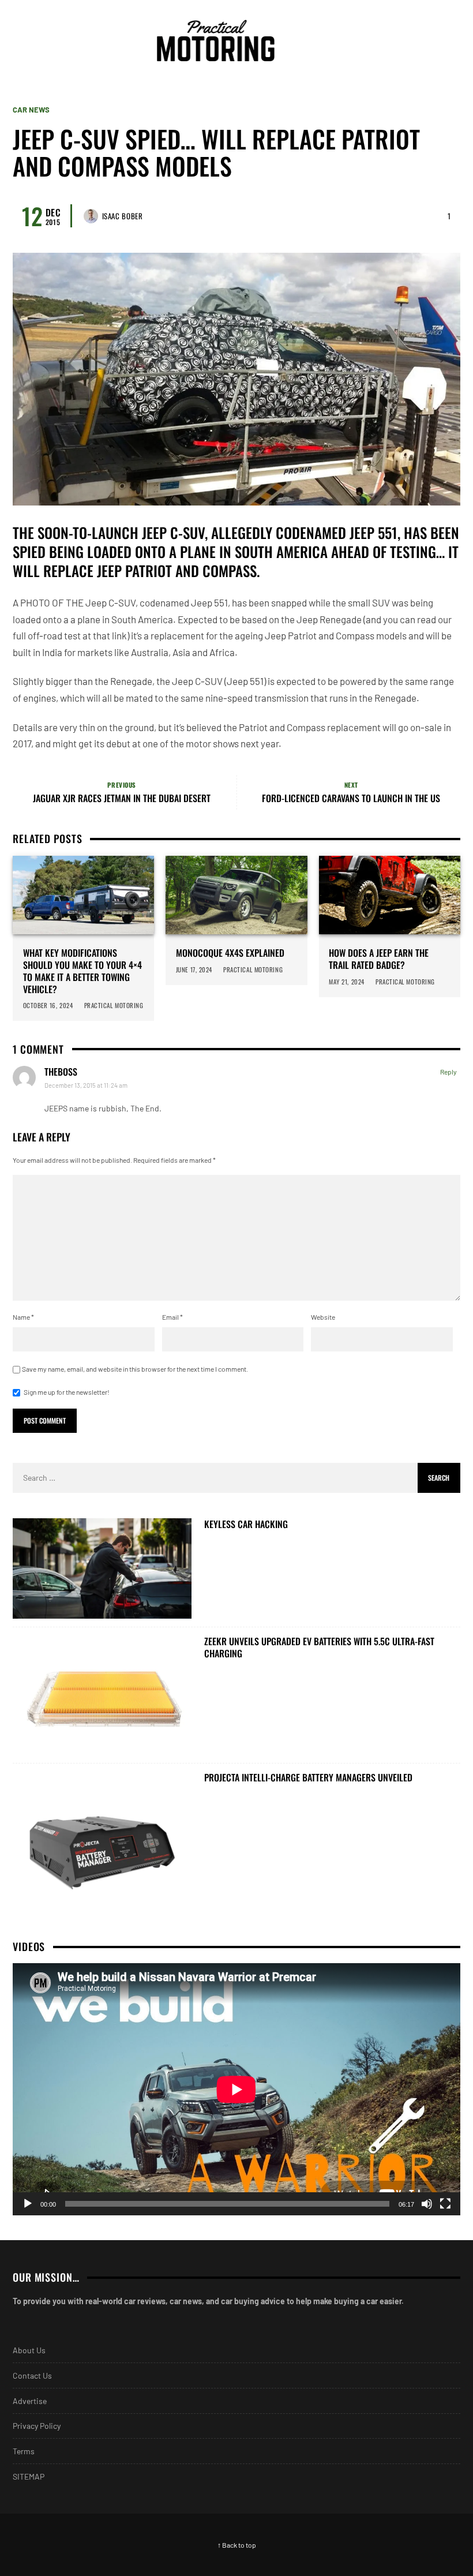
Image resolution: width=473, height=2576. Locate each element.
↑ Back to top (237, 2545)
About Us (29, 2350)
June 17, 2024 (194, 969)
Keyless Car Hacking (246, 1524)
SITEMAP (29, 2476)
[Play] (28, 2204)
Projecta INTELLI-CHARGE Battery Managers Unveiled (308, 1778)
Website (323, 1317)
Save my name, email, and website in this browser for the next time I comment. (135, 1369)
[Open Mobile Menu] (429, 40)
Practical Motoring (115, 1005)
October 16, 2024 (48, 1005)
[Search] (450, 40)
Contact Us (32, 2375)
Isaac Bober (123, 216)
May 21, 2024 (347, 982)
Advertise (30, 2401)
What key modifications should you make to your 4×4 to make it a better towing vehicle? (82, 971)
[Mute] (427, 2204)
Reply (448, 1072)
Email (172, 1317)
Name (23, 1317)
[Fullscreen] (445, 2204)
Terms (24, 2451)
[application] (236, 2089)
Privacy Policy (37, 2426)
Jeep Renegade (329, 619)
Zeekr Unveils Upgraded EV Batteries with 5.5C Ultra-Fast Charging (319, 1648)
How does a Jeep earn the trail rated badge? (379, 959)
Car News (31, 110)
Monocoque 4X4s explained (230, 953)
